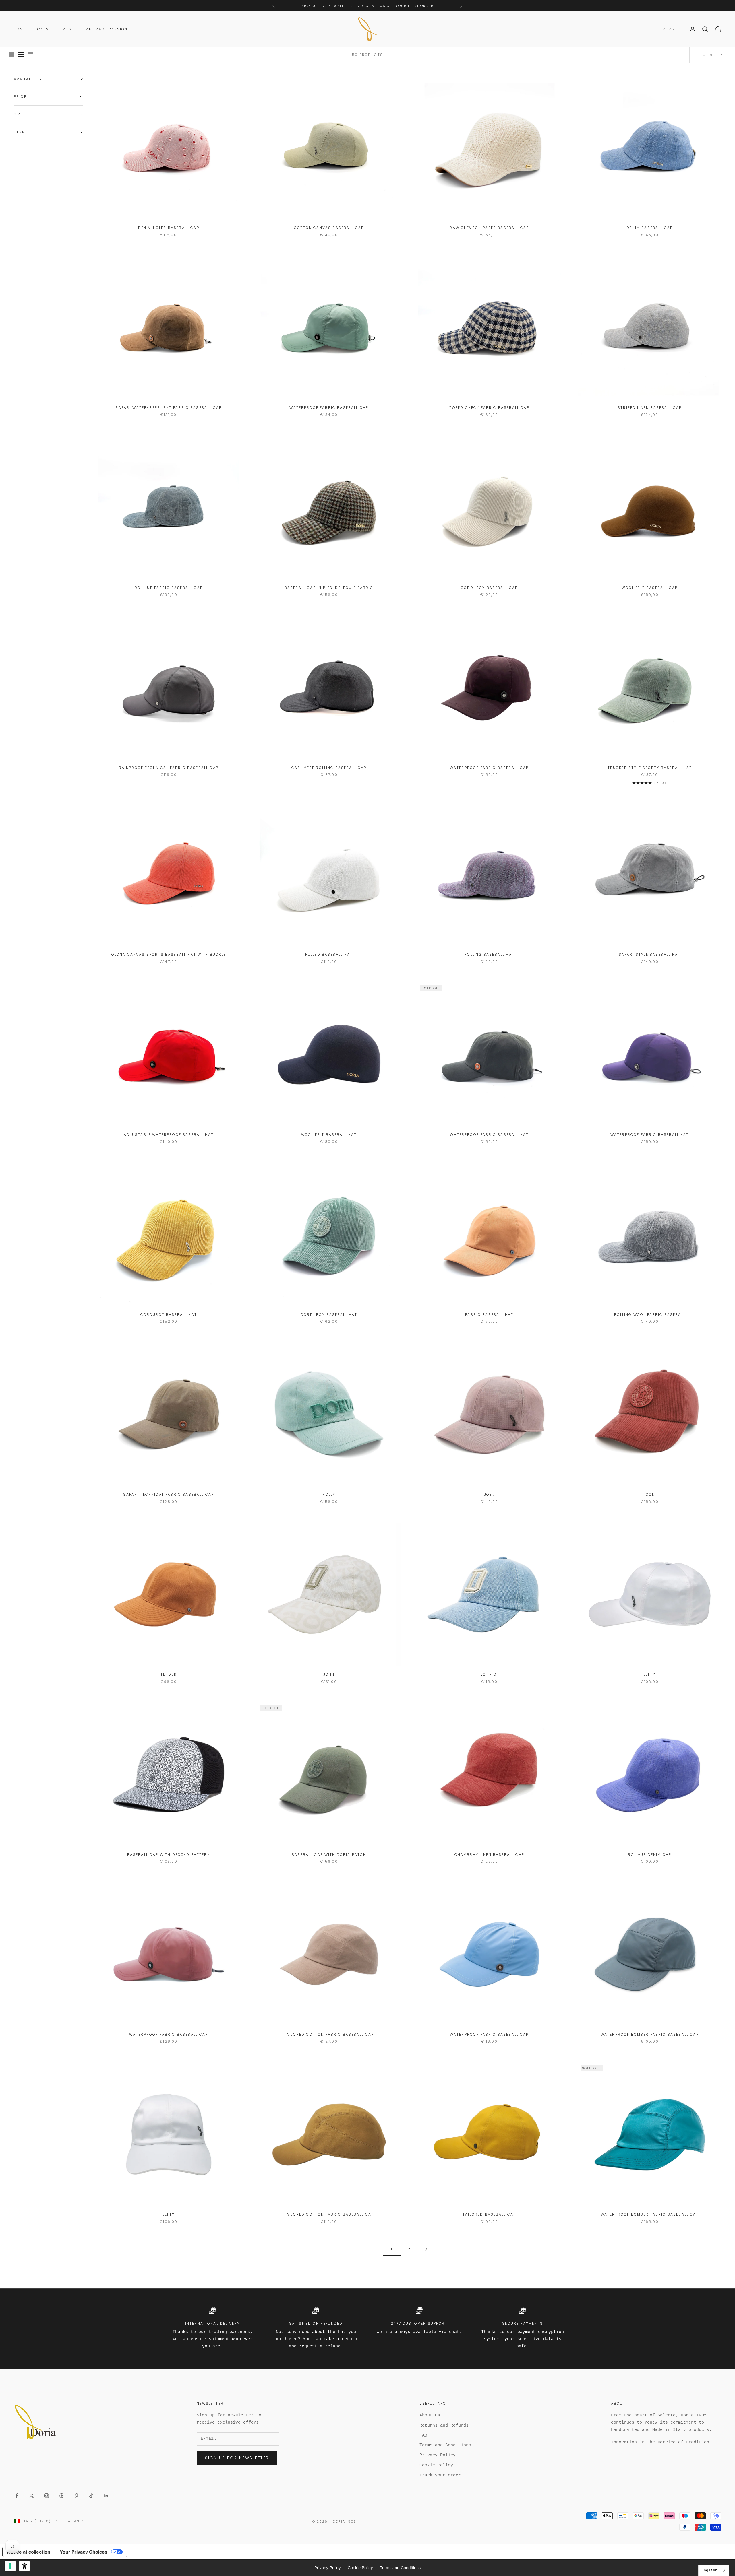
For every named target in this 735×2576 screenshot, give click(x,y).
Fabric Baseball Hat (489, 1315)
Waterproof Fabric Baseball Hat (489, 1135)
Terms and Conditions (445, 2445)
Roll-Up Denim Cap (650, 1855)
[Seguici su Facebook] (17, 2496)
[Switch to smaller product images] (21, 55)
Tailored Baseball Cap (489, 2214)
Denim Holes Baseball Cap (169, 228)
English (709, 2570)
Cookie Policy (436, 2465)
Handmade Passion (106, 29)
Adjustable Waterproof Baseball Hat (169, 1135)
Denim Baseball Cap (650, 228)
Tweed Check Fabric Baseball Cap (489, 408)
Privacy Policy (438, 2455)
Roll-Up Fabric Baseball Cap (169, 588)
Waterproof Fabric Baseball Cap (329, 408)
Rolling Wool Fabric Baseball (650, 1315)
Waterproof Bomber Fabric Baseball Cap (650, 2034)
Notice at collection (29, 2552)
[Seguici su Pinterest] (76, 2496)
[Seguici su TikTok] (91, 2496)
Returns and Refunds (444, 2426)
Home (20, 29)
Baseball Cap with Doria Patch (329, 1855)
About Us (430, 2415)
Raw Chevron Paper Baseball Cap (489, 228)
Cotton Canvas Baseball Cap (329, 228)
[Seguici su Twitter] (32, 2496)
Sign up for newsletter (237, 2458)
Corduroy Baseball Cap (489, 588)
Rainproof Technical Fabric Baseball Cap (169, 768)
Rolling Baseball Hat (489, 954)
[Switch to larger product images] (11, 55)
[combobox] (714, 2570)
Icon (650, 1494)
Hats (66, 29)
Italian (667, 29)
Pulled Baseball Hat (329, 954)
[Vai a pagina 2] (426, 2249)
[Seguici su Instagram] (47, 2496)
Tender (169, 1674)
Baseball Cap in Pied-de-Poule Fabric (329, 588)
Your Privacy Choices (84, 2552)
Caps (43, 29)
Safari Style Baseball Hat (650, 954)
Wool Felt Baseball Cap (650, 588)
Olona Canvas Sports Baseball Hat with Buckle (169, 954)
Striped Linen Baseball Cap (650, 408)
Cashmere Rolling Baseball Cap (329, 768)
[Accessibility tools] (24, 2566)
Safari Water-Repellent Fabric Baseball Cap (169, 408)
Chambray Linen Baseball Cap (489, 1855)
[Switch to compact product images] (31, 55)
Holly (329, 1494)
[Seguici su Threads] (61, 2496)
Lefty (650, 1674)
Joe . (489, 1494)
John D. (489, 1674)
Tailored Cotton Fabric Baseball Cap (329, 2034)
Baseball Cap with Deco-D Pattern (169, 1855)
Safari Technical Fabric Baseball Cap (169, 1494)
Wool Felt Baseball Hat (329, 1135)
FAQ (423, 2436)
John (329, 1674)
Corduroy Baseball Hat (169, 1315)
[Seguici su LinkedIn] (106, 2496)
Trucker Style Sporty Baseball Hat (650, 768)
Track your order (440, 2475)
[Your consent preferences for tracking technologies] (10, 2566)
